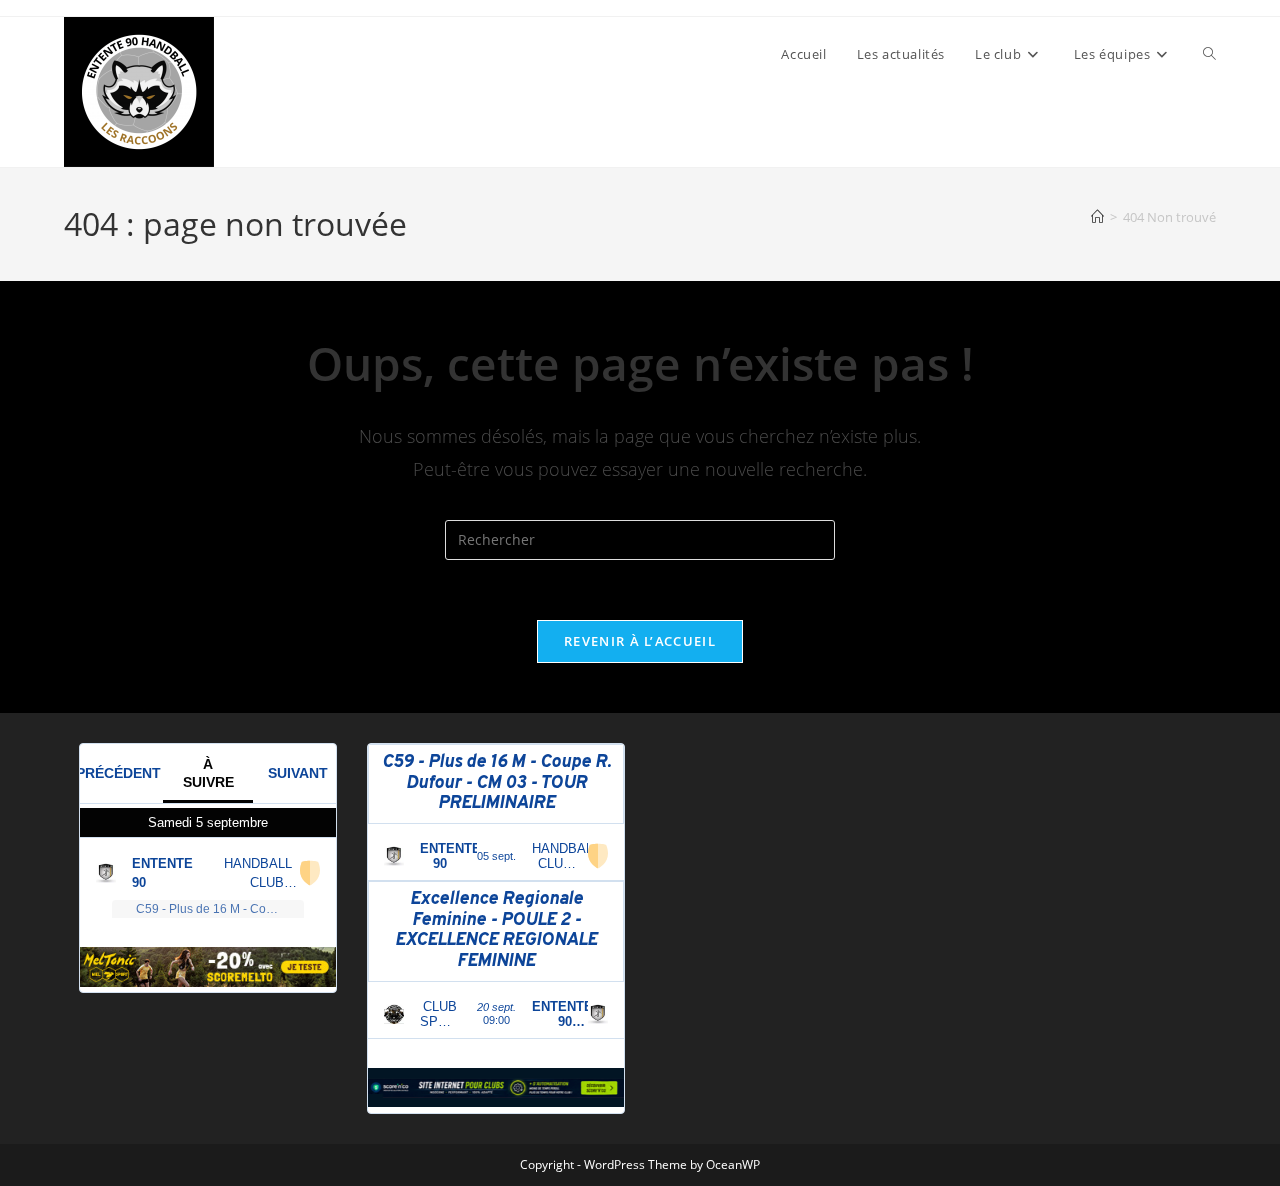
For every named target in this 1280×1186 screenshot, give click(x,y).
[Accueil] (1097, 217)
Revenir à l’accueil (640, 641)
